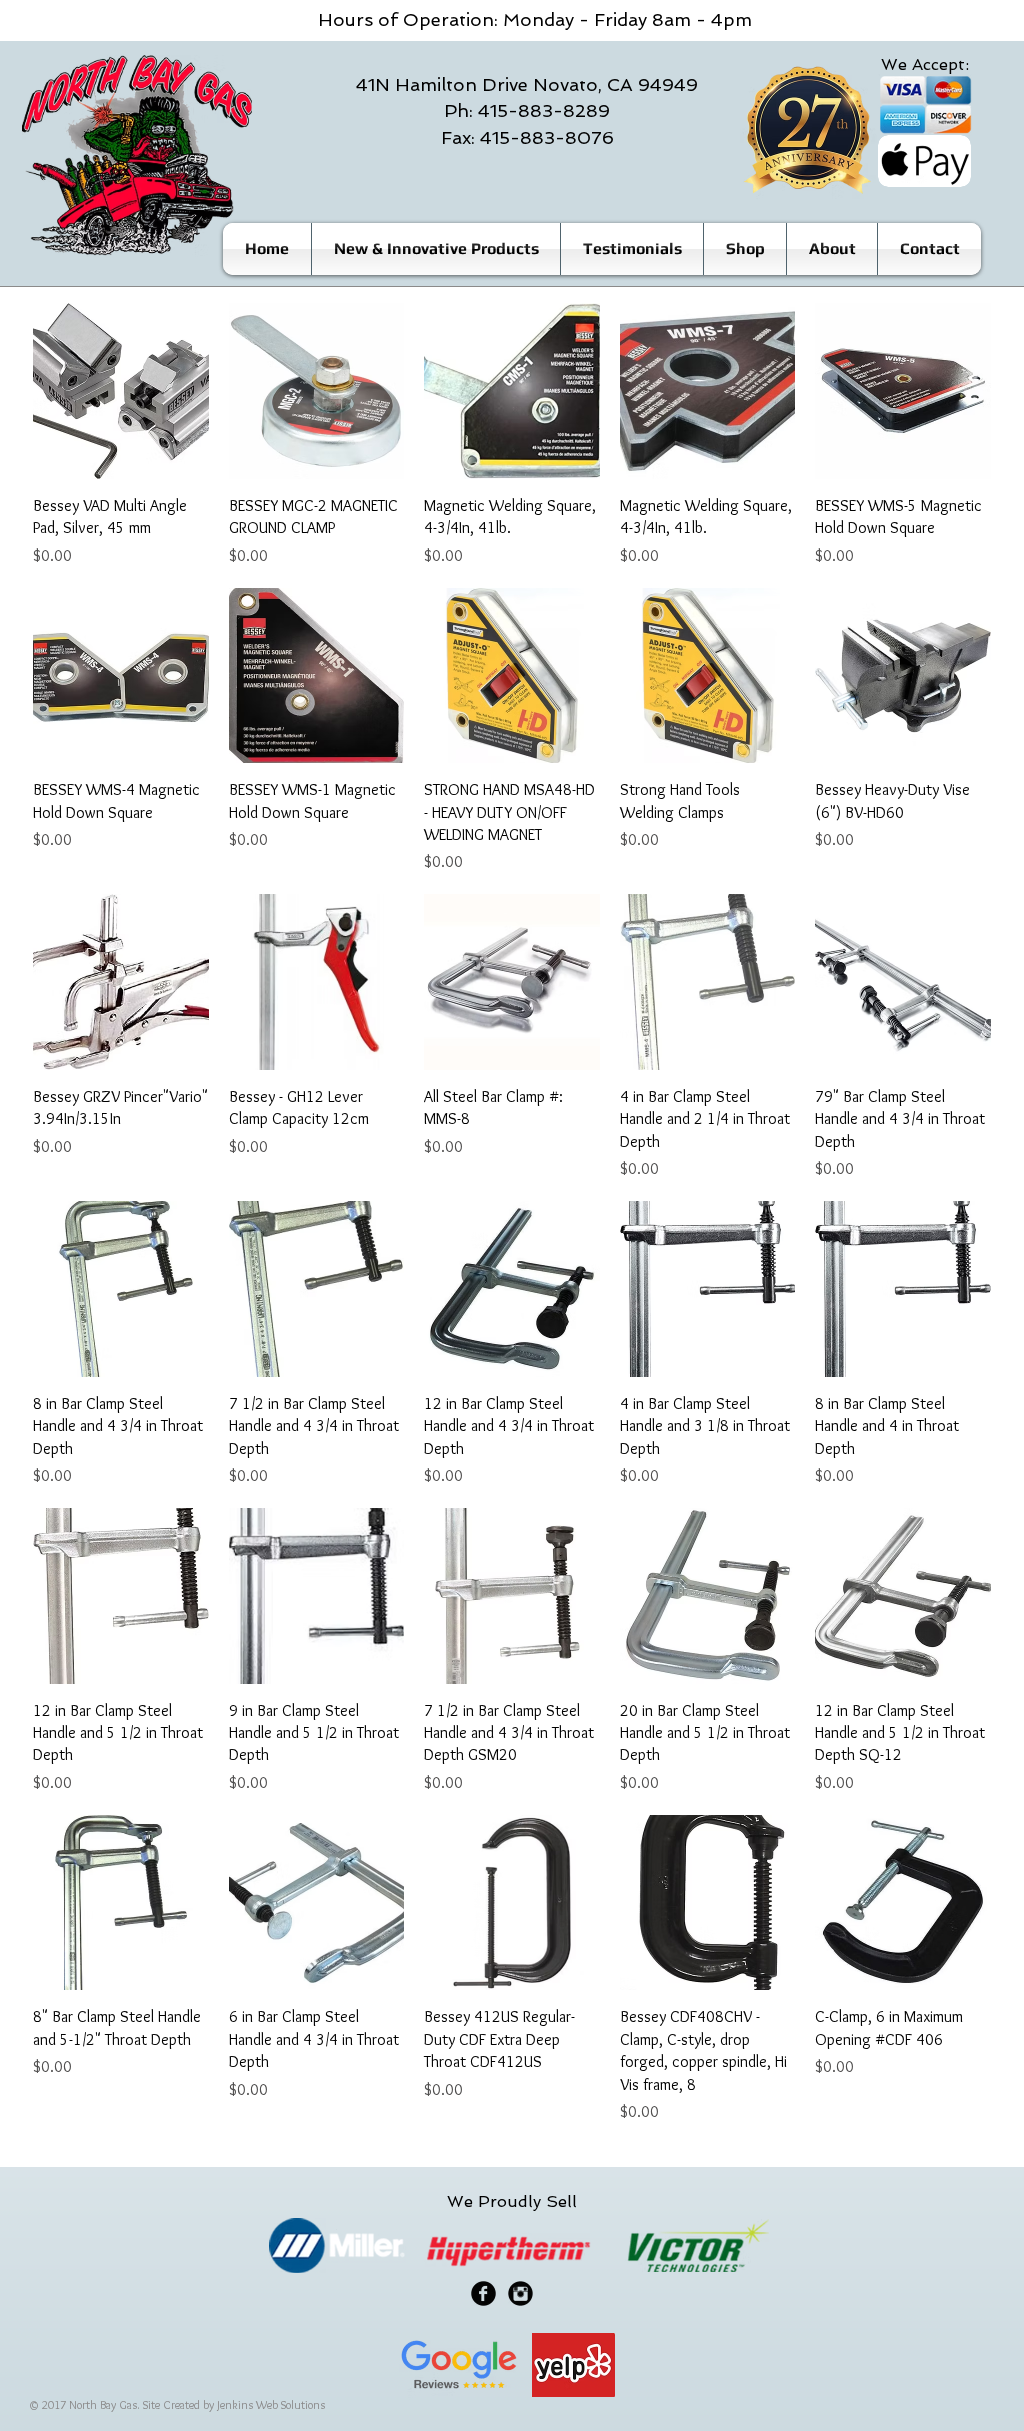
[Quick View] (121, 391)
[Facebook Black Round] (483, 2293)
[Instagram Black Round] (520, 2293)
